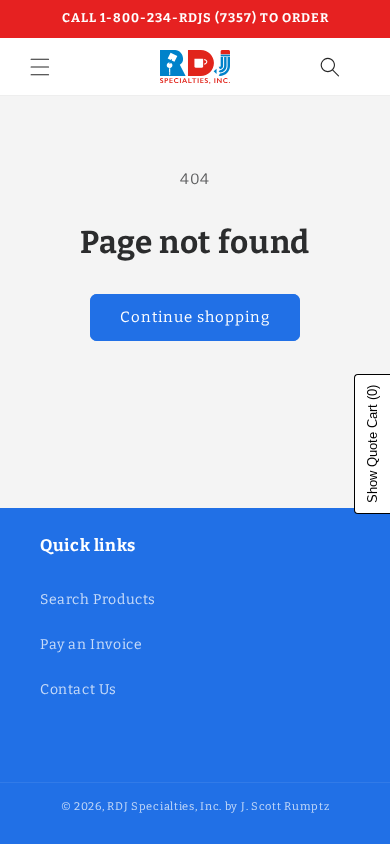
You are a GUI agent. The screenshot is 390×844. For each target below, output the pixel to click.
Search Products (98, 599)
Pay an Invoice (91, 644)
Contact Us (78, 689)
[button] (40, 67)
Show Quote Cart (372, 444)
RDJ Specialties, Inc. (164, 806)
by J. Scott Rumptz (277, 806)
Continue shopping (195, 317)
